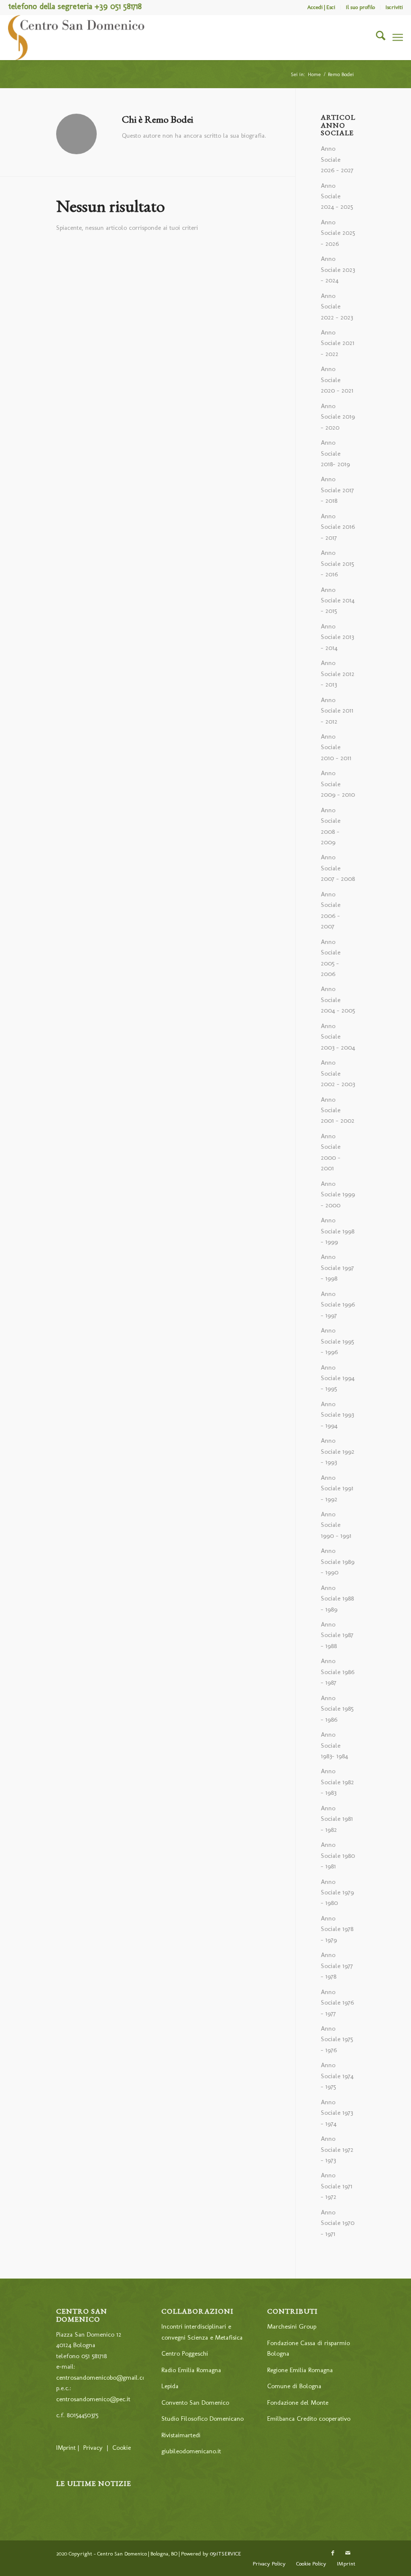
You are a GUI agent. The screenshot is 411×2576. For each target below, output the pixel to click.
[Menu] (398, 38)
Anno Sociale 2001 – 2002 (338, 1110)
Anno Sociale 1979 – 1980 (337, 1892)
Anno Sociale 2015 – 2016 (337, 563)
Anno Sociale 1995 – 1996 (337, 1341)
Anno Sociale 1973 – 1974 (337, 2113)
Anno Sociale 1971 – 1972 (337, 2186)
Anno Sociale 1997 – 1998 (337, 1267)
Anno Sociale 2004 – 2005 (338, 1000)
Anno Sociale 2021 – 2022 (338, 343)
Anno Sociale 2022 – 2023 (337, 306)
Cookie (122, 2448)
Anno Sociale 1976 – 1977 (337, 2003)
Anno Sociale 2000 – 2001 (331, 1152)
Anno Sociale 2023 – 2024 (338, 269)
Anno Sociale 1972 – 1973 (337, 2149)
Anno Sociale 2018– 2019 (335, 453)
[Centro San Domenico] (77, 38)
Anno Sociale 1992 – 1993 (338, 1451)
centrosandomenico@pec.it (93, 2399)
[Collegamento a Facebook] (333, 2553)
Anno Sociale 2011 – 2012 (337, 711)
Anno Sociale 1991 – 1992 (337, 1488)
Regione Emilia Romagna (300, 2370)
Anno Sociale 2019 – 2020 (338, 417)
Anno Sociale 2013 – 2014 (337, 637)
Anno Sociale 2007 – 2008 (338, 868)
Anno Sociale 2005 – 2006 (331, 958)
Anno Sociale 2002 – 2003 (338, 1073)
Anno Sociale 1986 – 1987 (338, 1672)
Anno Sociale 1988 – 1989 (337, 1598)
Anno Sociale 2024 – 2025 (337, 196)
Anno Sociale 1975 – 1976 (337, 2039)
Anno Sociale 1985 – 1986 (337, 1709)
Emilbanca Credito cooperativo (309, 2419)
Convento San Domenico (195, 2402)
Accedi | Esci (321, 7)
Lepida (170, 2386)
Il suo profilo (360, 7)
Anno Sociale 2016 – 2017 (338, 527)
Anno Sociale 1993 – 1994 (337, 1415)
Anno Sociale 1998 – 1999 (338, 1231)
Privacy (93, 2448)
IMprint (66, 2448)
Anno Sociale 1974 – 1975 (337, 2076)
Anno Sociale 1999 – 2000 (338, 1194)
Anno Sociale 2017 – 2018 (337, 490)
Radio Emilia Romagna (191, 2370)
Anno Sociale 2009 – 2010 (338, 784)
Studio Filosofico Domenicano (202, 2419)
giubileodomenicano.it (191, 2451)
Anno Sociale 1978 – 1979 (337, 1929)
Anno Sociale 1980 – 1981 (338, 1855)
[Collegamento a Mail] (348, 2553)
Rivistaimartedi (181, 2435)
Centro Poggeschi (185, 2353)
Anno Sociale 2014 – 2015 (338, 600)
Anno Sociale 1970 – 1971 (338, 2223)
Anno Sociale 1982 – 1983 (337, 1782)
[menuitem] (322, 8)
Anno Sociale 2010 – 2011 (336, 747)
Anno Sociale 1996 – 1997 (338, 1305)
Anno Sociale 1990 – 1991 (336, 1525)
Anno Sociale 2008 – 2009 (331, 826)
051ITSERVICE (226, 2554)
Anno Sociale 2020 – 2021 (337, 380)
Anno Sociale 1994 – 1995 (338, 1378)
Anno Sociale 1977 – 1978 (337, 1966)
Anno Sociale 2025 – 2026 (338, 233)
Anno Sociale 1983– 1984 (334, 1745)
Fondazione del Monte (298, 2402)
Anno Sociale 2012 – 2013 (338, 674)
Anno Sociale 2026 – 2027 (337, 159)
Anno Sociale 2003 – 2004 (338, 1037)
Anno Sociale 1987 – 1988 (337, 1635)
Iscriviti (394, 7)
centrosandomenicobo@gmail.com (104, 2377)
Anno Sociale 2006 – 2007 (331, 910)
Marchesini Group (292, 2326)
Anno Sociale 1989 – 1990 (338, 1561)
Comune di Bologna (294, 2386)
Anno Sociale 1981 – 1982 (337, 1819)
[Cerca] (376, 38)
